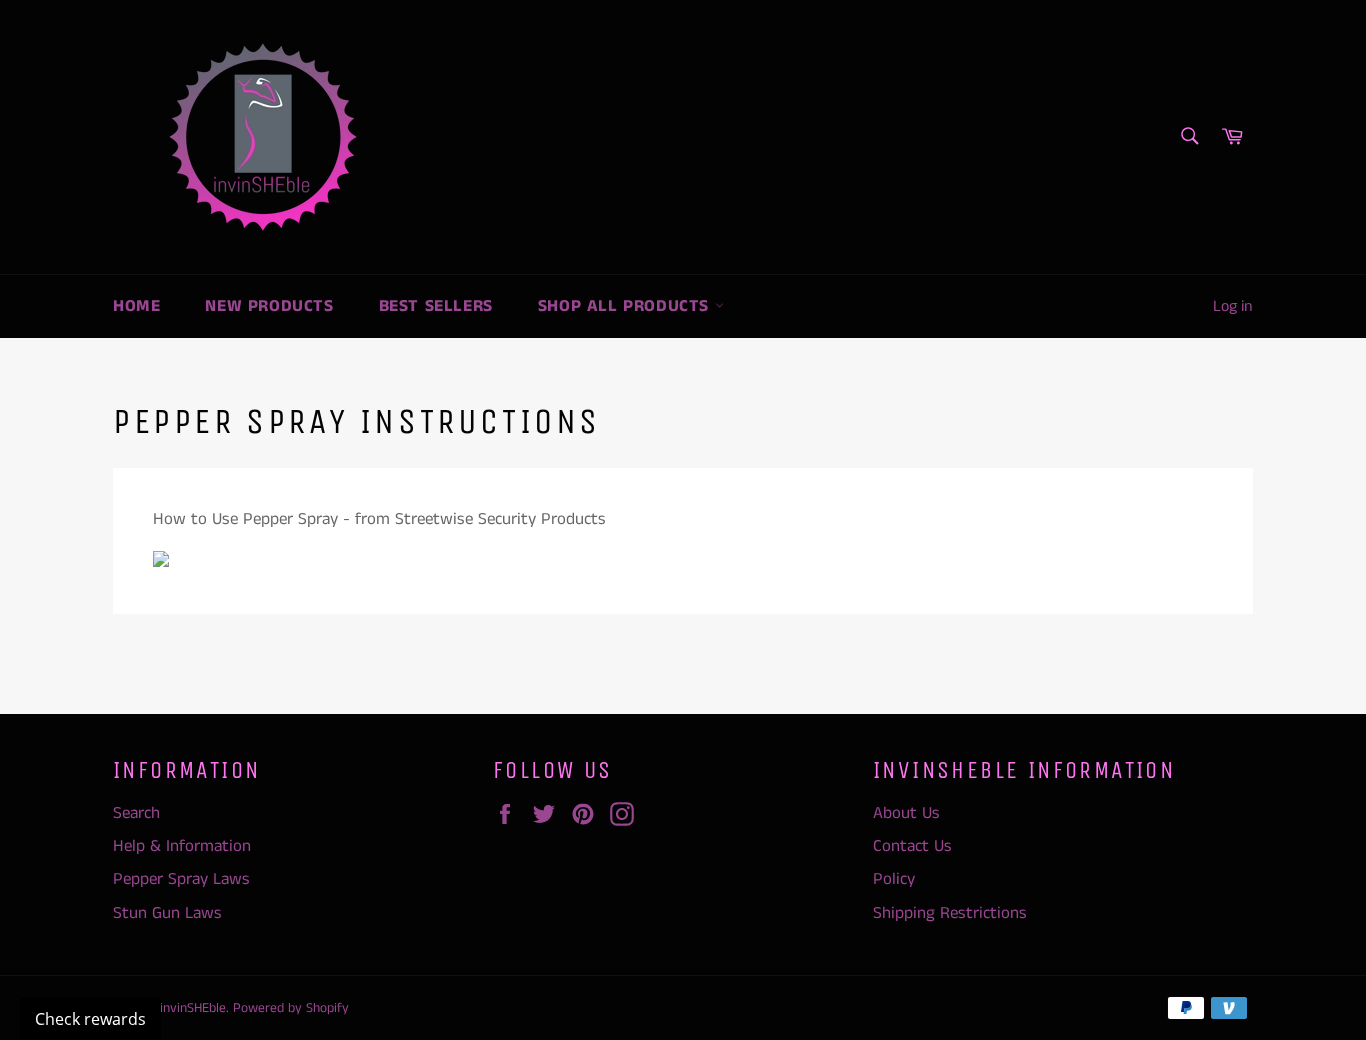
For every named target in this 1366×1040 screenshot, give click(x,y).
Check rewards (90, 1019)
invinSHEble (193, 1008)
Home (136, 306)
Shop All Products (626, 306)
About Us (906, 813)
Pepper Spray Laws (181, 879)
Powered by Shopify (291, 1008)
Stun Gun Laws (167, 913)
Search (136, 813)
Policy (894, 879)
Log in (1233, 306)
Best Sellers (436, 306)
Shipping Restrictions (950, 913)
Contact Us (912, 846)
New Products (269, 306)
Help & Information (182, 846)
